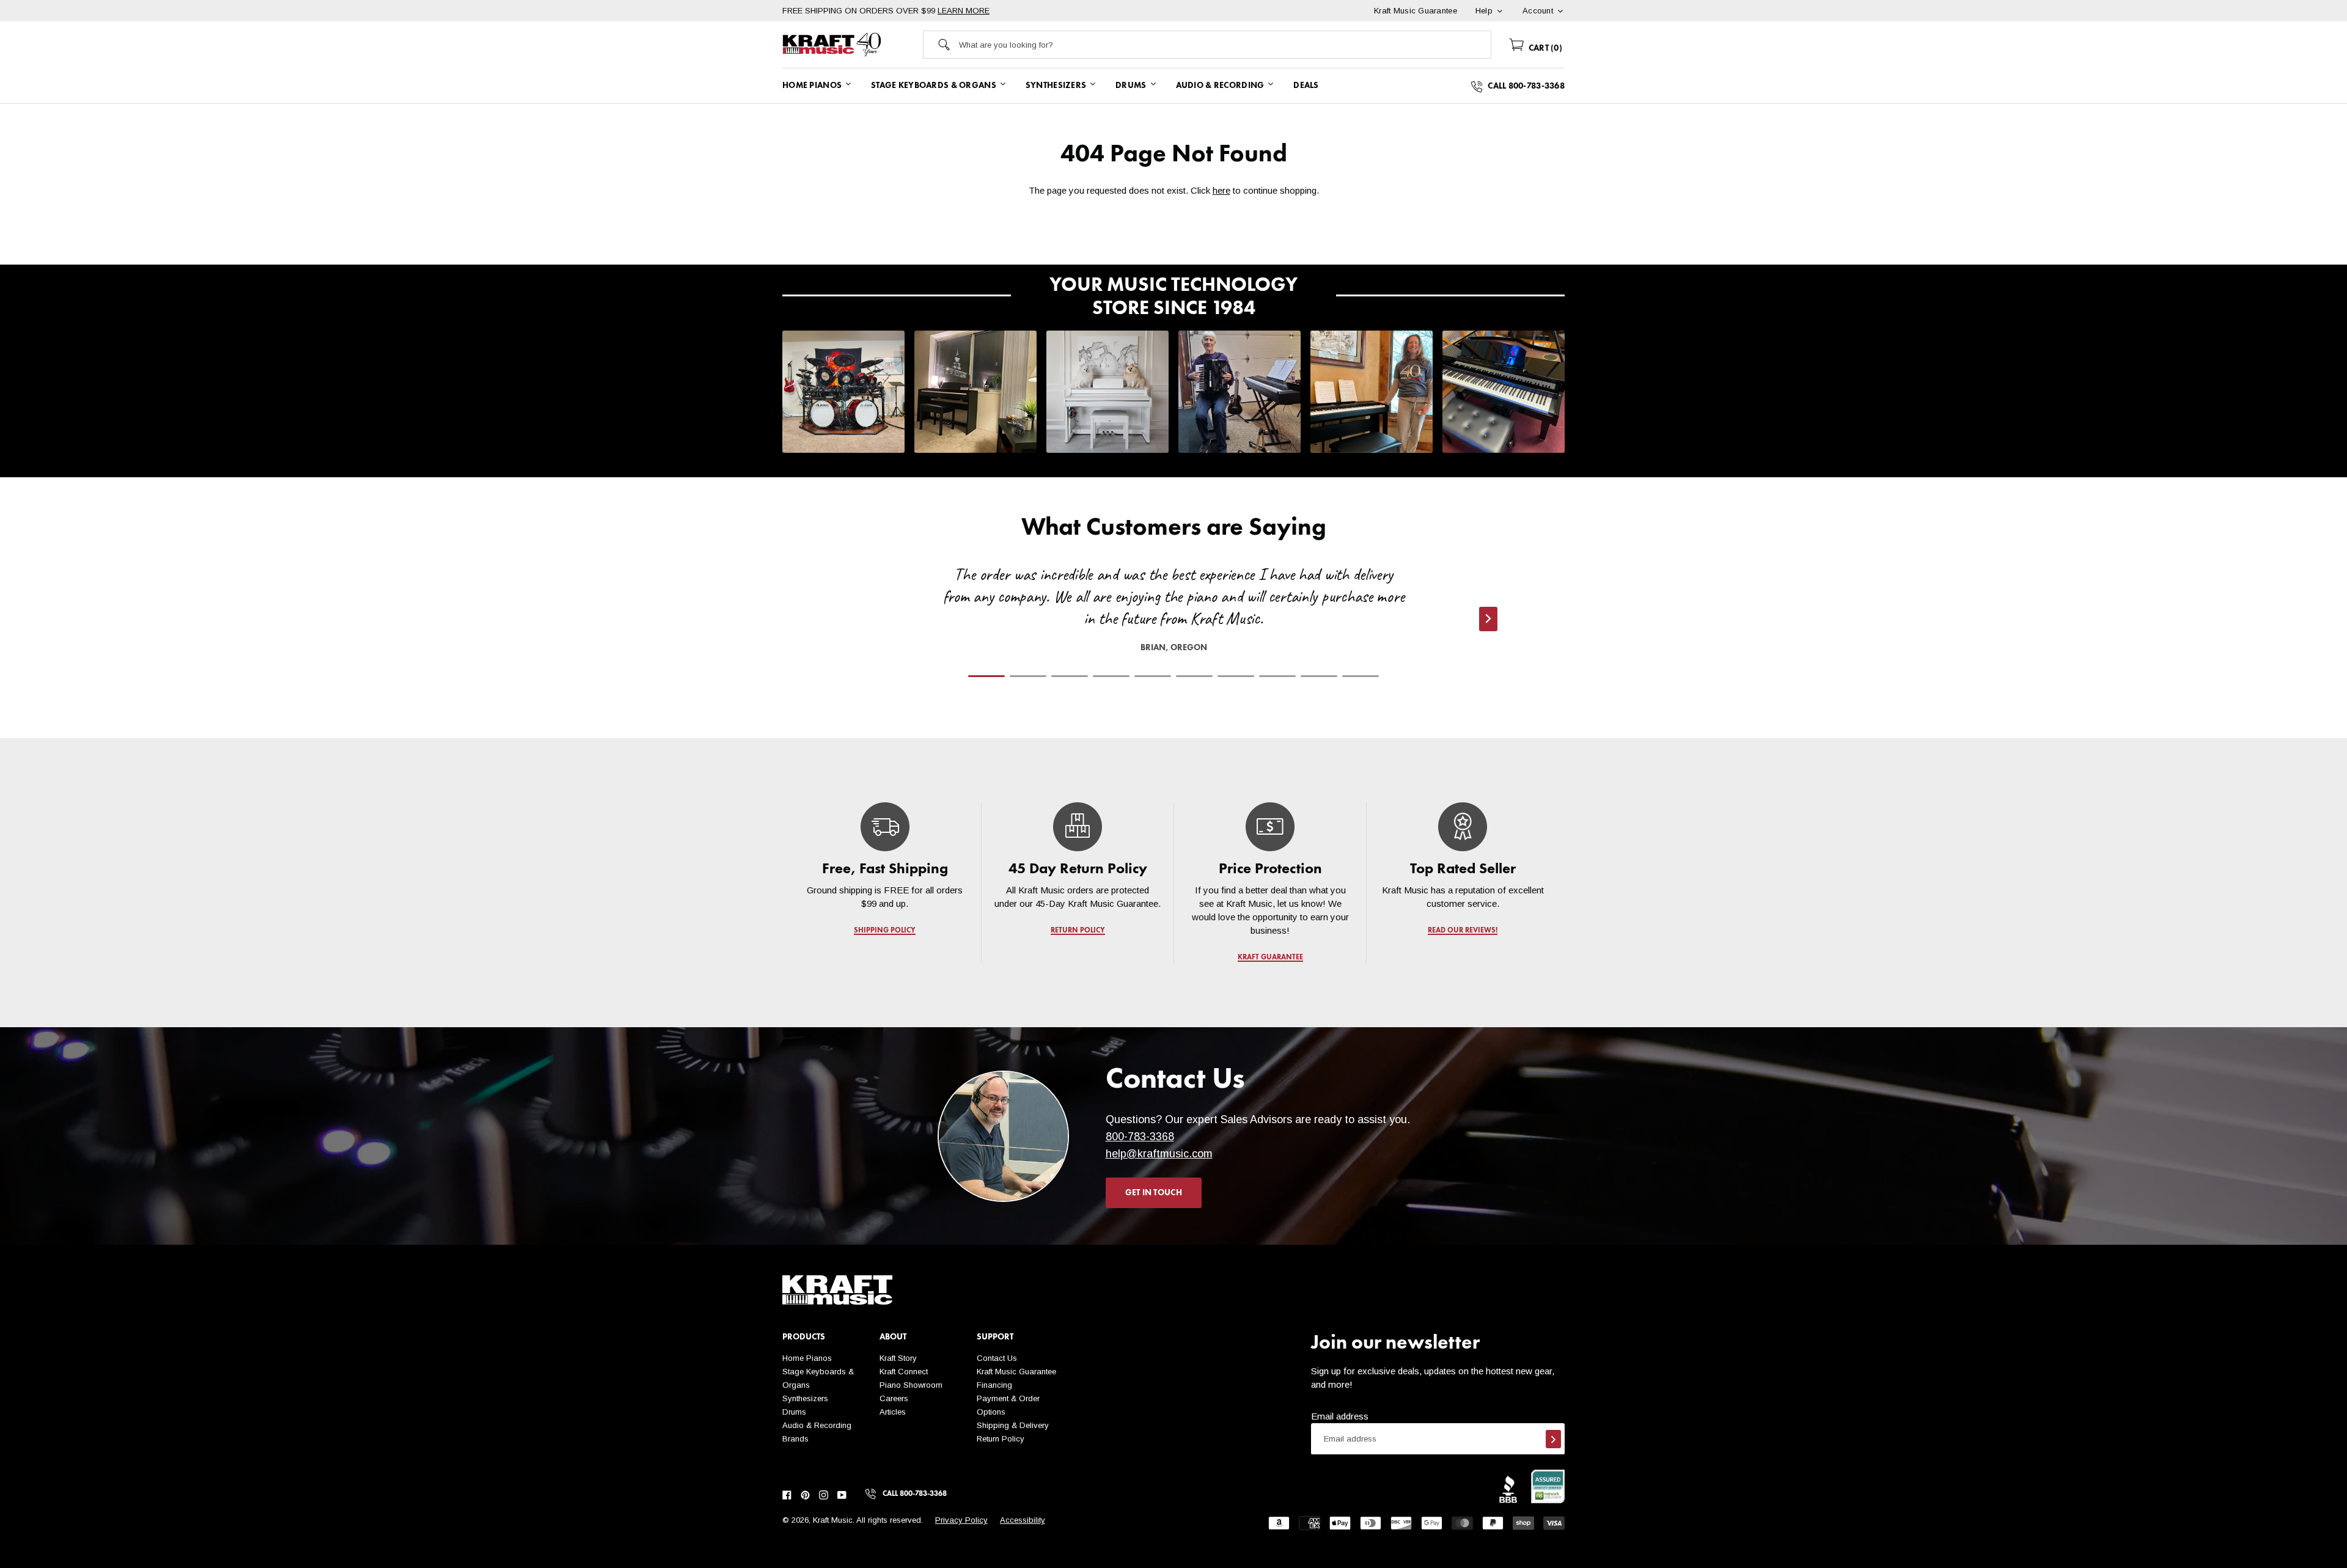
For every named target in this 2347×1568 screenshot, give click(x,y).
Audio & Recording (817, 1425)
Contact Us (997, 1358)
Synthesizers (805, 1398)
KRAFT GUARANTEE (1270, 958)
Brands (795, 1439)
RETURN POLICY (1078, 931)
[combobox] (1225, 45)
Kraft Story (898, 1358)
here (1221, 190)
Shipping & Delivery (1013, 1425)
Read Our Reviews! (1463, 931)
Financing (994, 1385)
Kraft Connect (904, 1372)
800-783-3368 (1140, 1137)
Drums (794, 1412)
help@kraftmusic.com (1159, 1154)
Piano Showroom (911, 1385)
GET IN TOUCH (1154, 1193)
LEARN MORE (964, 11)
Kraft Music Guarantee (1016, 1372)
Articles (893, 1412)
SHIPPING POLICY (885, 931)
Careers (894, 1398)
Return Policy (1001, 1439)
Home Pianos (807, 1358)
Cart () (1544, 48)
